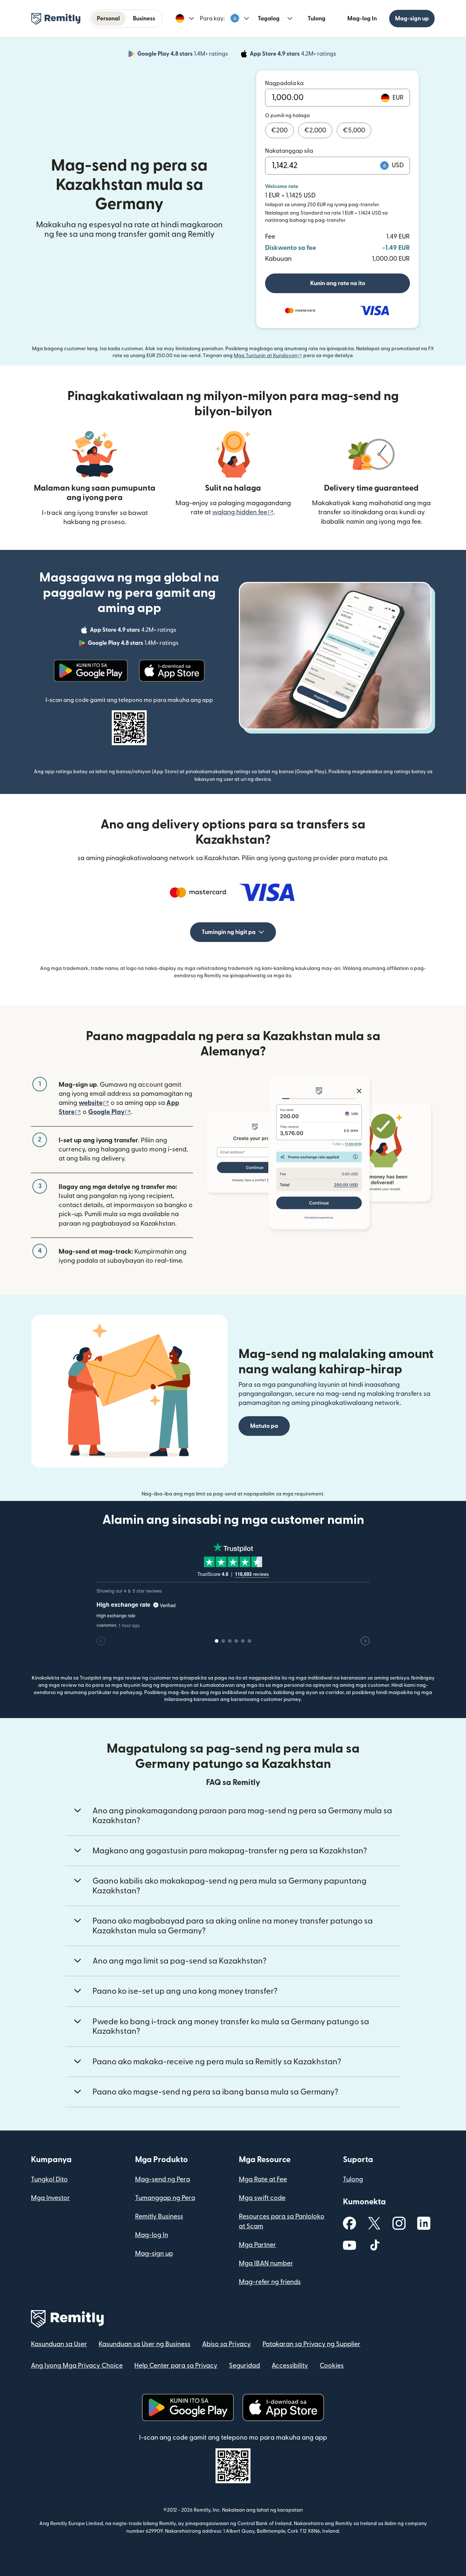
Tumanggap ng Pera (165, 2198)
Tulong (317, 19)
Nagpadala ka (284, 83)
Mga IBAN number (266, 2263)
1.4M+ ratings (183, 55)
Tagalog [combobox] (269, 19)
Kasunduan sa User (59, 2344)
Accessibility (290, 2366)
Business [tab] (144, 19)
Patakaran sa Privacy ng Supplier (311, 2344)
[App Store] (172, 671)
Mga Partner (257, 2245)
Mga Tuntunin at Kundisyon (268, 356)
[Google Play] (91, 671)
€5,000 (354, 130)
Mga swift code (262, 2198)
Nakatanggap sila (289, 151)
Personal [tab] (108, 19)
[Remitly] (56, 19)
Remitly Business (159, 2216)
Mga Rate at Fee (263, 2179)
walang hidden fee (243, 512)
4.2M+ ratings (294, 55)
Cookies (332, 2366)
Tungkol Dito (49, 2179)
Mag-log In (362, 19)
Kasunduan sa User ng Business (145, 2344)
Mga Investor (50, 2198)
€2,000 (315, 130)
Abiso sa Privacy (226, 2344)
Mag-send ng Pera (163, 2179)
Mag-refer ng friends (270, 2282)
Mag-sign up (412, 19)
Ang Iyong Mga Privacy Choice (77, 2366)
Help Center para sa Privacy (176, 2366)
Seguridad (244, 2366)
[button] (185, 19)
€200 (279, 130)
